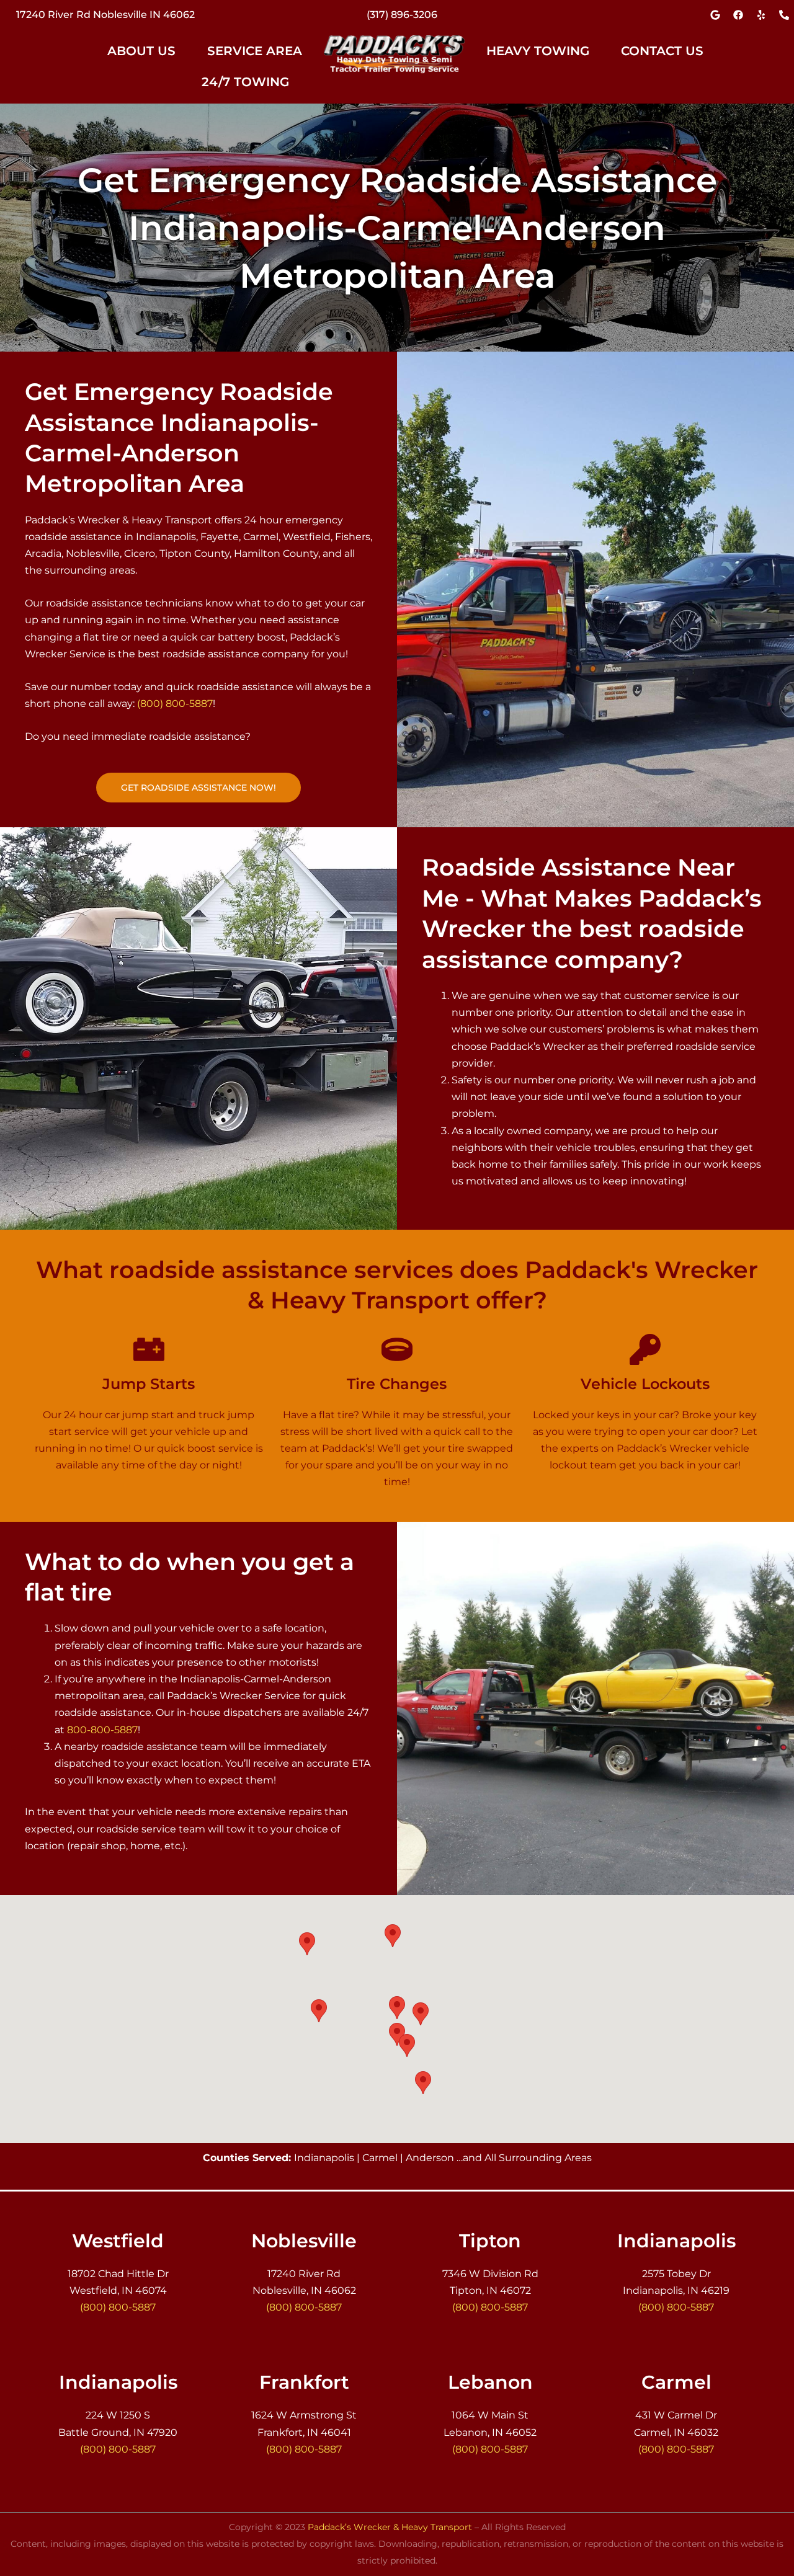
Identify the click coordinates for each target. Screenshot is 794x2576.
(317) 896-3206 (402, 15)
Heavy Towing (538, 51)
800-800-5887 (102, 1730)
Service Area (255, 51)
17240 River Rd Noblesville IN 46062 (105, 15)
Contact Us (662, 51)
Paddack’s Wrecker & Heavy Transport (390, 2527)
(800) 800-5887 (175, 704)
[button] (148, 51)
